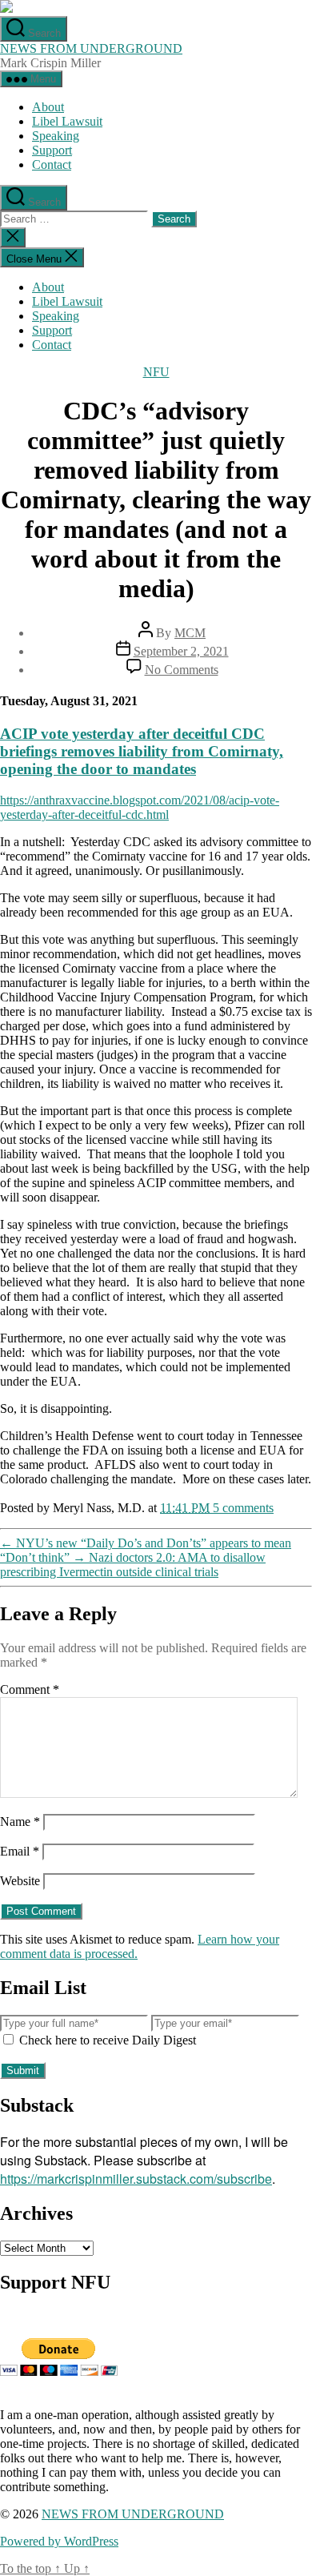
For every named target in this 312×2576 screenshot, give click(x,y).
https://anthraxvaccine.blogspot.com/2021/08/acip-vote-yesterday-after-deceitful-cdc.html (140, 807)
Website (20, 1881)
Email (20, 1851)
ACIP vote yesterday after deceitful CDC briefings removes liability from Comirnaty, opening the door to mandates (142, 751)
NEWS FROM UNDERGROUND (91, 48)
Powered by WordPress (59, 2541)
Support (52, 150)
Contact (52, 165)
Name (20, 1822)
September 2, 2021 (181, 651)
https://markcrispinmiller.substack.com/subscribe (136, 2179)
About (48, 107)
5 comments (243, 1508)
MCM (190, 633)
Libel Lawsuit (67, 121)
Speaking (56, 136)
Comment (30, 1689)
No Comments (182, 670)
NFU (156, 372)
